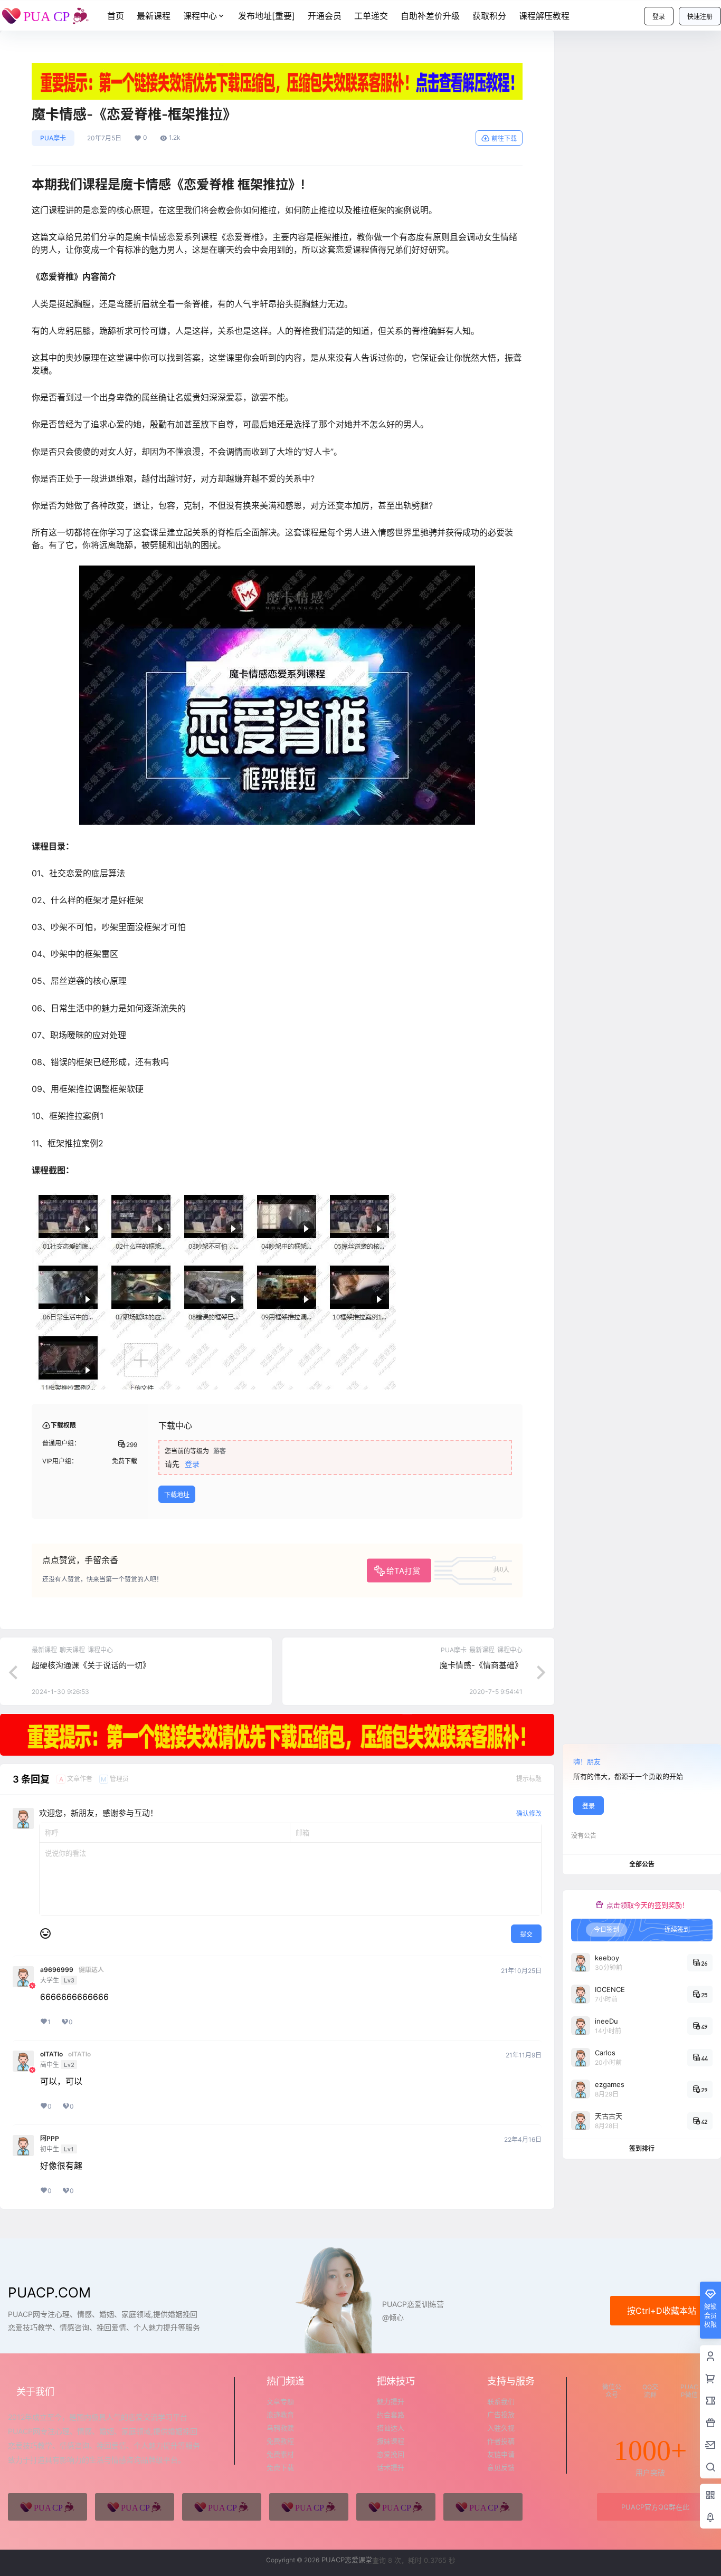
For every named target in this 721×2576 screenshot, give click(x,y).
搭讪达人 (391, 2428)
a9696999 (57, 1970)
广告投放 (501, 2415)
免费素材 (280, 2454)
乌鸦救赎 (280, 2428)
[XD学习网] (396, 2507)
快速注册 (700, 17)
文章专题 (280, 2401)
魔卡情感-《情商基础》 (481, 1665)
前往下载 (504, 138)
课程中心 (200, 16)
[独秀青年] (222, 2507)
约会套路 (391, 2415)
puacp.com (49, 2292)
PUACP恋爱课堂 (346, 2560)
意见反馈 (501, 2467)
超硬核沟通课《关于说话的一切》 (91, 1665)
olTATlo (51, 2054)
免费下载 (280, 2467)
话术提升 (391, 2467)
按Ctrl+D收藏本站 (662, 2311)
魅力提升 (391, 2401)
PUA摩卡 (53, 138)
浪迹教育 (280, 2415)
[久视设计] (309, 2507)
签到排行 (642, 2148)
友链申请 (501, 2454)
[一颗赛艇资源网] (483, 2507)
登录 (659, 17)
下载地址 (177, 1495)
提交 (526, 1934)
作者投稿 (501, 2441)
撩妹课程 (391, 2441)
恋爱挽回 (391, 2454)
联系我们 (501, 2401)
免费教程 (280, 2441)
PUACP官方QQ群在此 (655, 2507)
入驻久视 (501, 2428)
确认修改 (529, 1813)
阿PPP (50, 2139)
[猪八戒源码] (48, 2507)
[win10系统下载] (135, 2507)
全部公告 (642, 1864)
